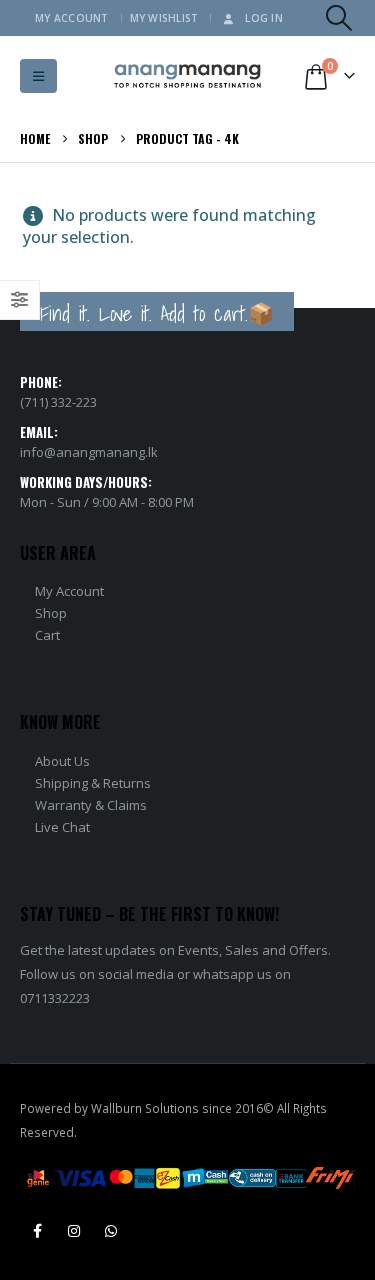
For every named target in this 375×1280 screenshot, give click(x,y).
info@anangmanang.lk (89, 452)
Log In (264, 18)
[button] (339, 18)
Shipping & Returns (93, 783)
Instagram (74, 1231)
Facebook (37, 1231)
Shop (51, 613)
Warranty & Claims (91, 805)
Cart (47, 635)
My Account (72, 18)
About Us (62, 761)
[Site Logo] (187, 76)
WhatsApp (111, 1231)
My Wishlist (164, 18)
